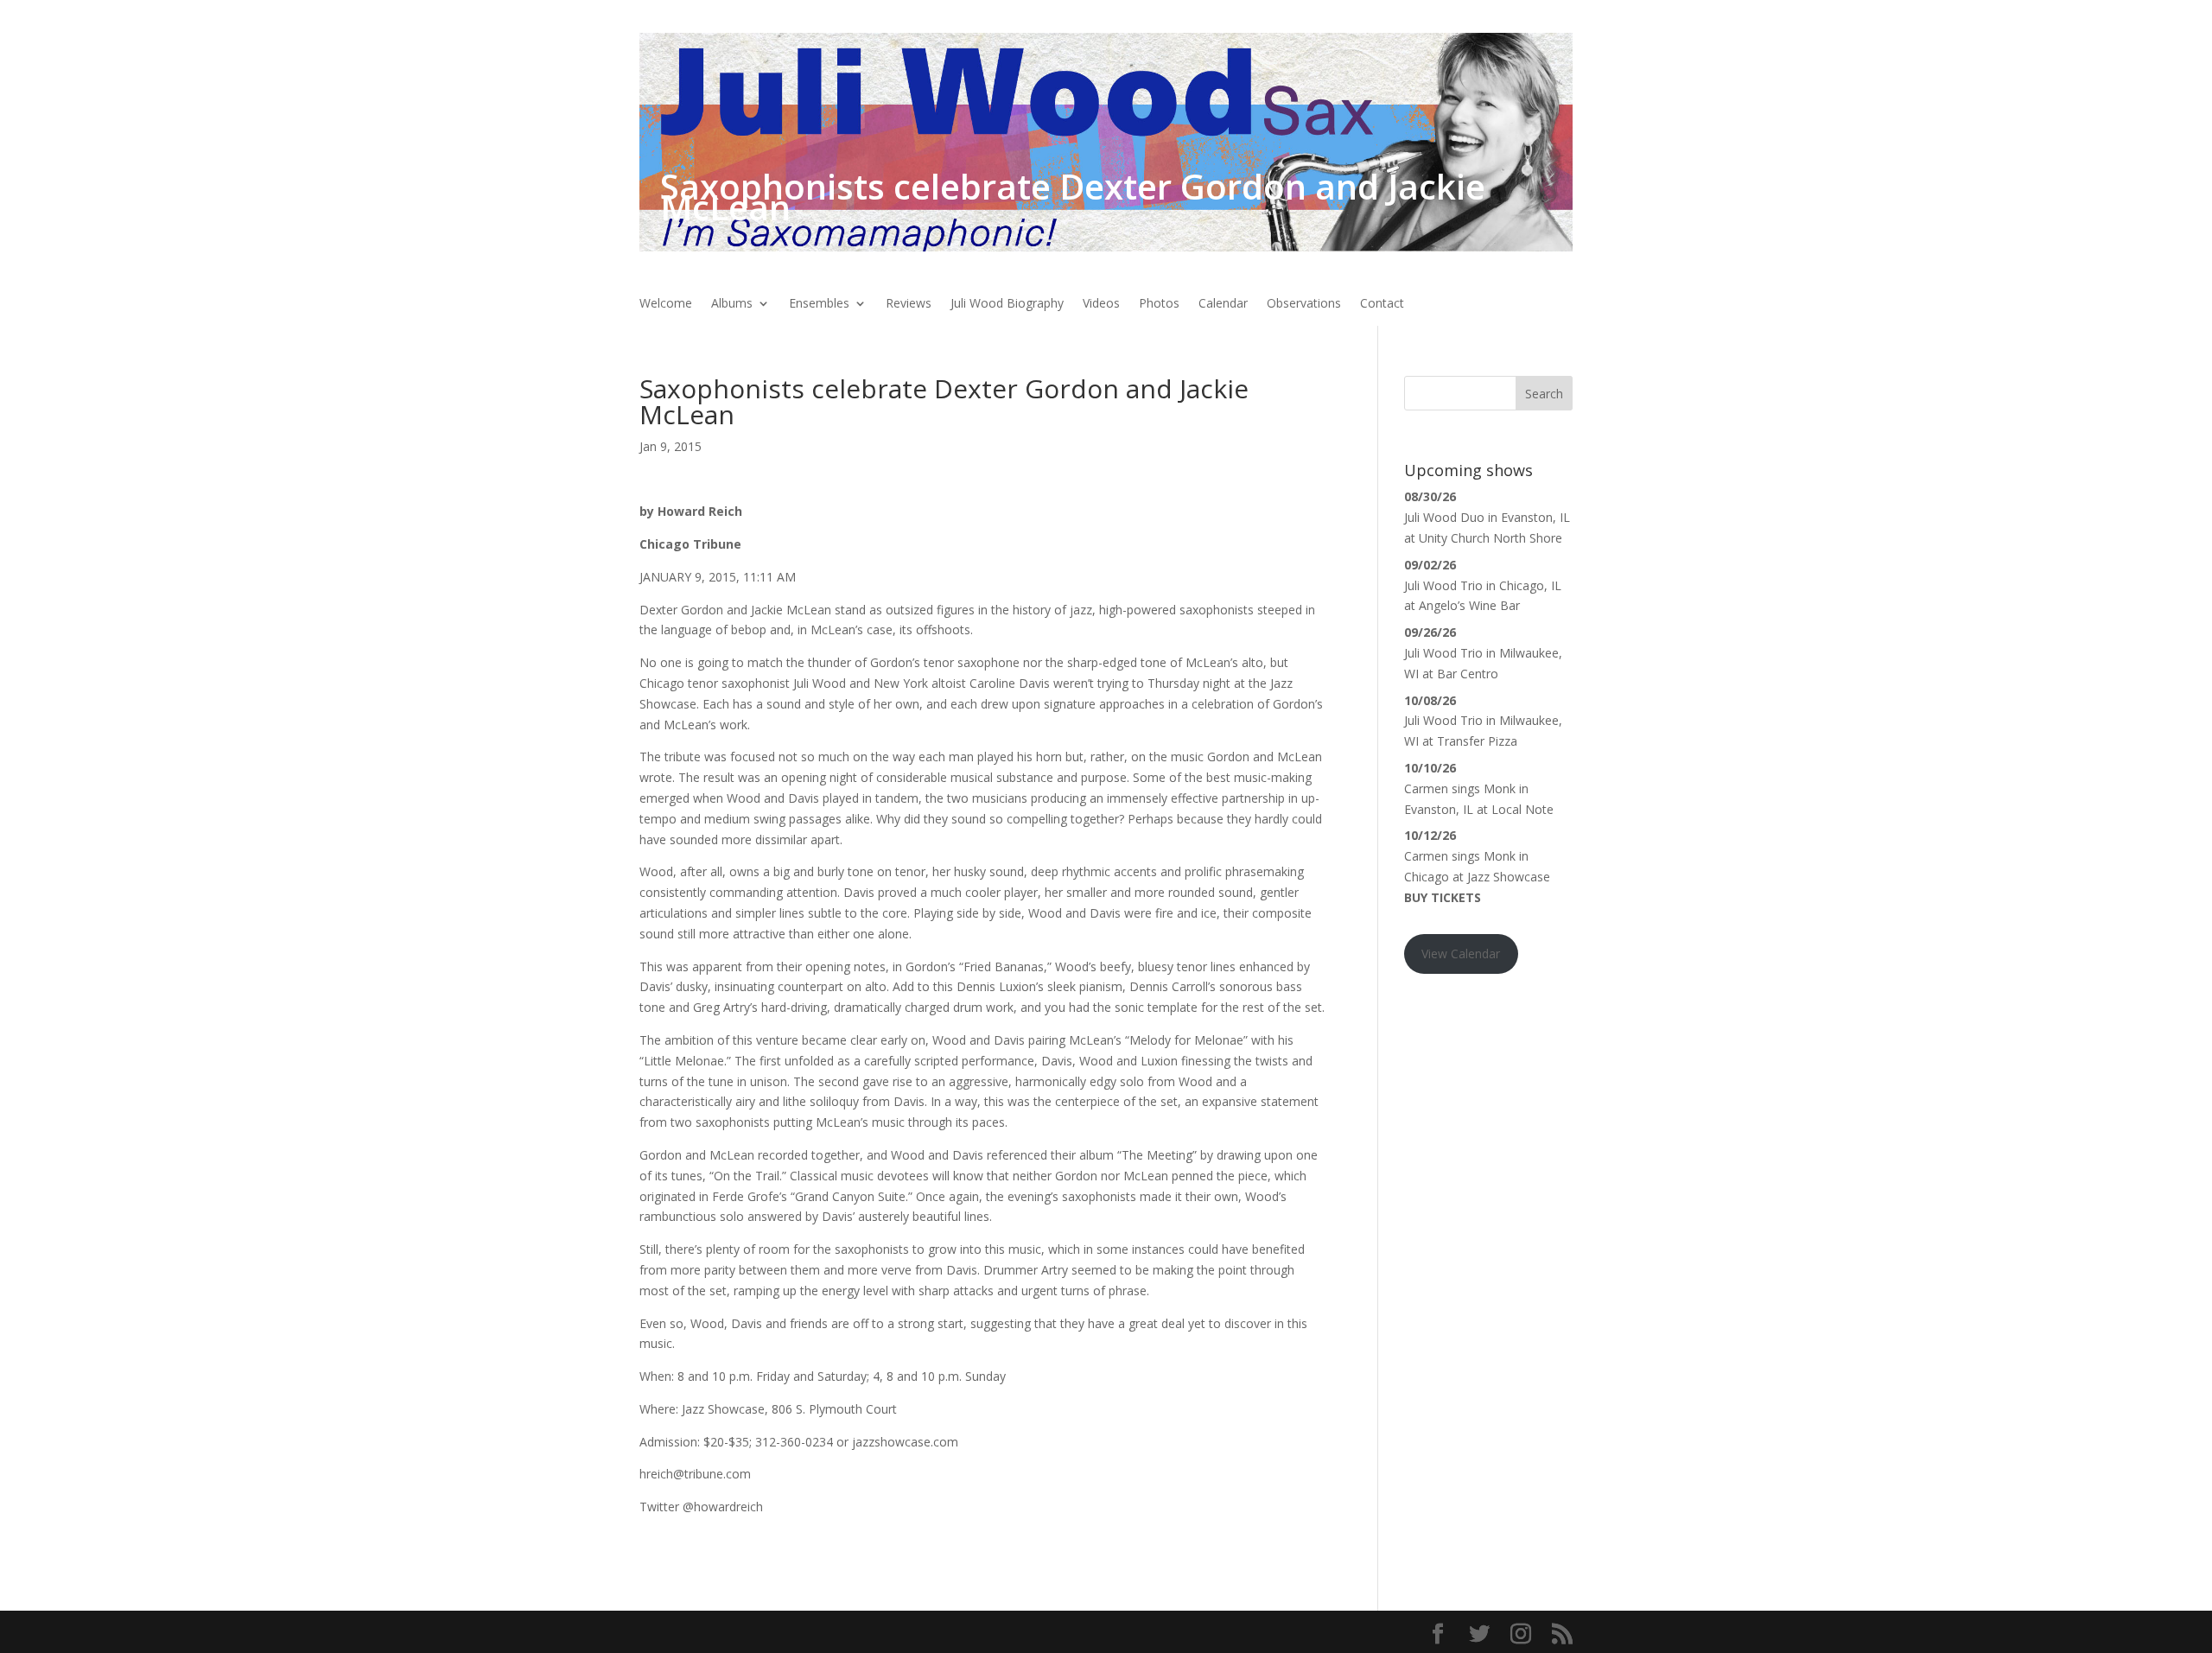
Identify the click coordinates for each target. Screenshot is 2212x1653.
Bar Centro (1468, 674)
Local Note (1522, 809)
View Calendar (1461, 954)
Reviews (909, 304)
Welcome (666, 304)
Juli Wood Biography (1007, 304)
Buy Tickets (1443, 897)
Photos (1159, 304)
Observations (1304, 304)
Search (1544, 394)
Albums (732, 304)
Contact (1382, 304)
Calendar (1223, 304)
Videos (1101, 304)
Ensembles (819, 304)
